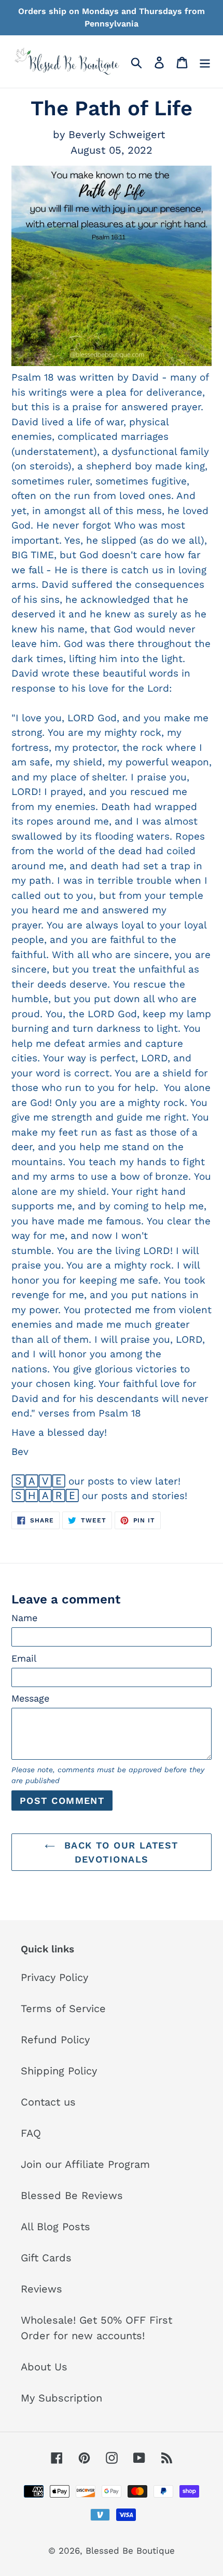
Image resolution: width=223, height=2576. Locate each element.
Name (24, 1618)
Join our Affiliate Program (85, 2164)
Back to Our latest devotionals (119, 1852)
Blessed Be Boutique (130, 2551)
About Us (44, 2367)
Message (30, 1698)
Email (24, 1658)
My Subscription (61, 2398)
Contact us (48, 2102)
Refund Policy (55, 2040)
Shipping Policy (59, 2071)
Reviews (41, 2289)
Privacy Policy (54, 1977)
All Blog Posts (55, 2227)
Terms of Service (63, 2008)
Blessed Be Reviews (72, 2195)
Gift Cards (46, 2258)
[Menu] (205, 61)
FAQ (31, 2133)
